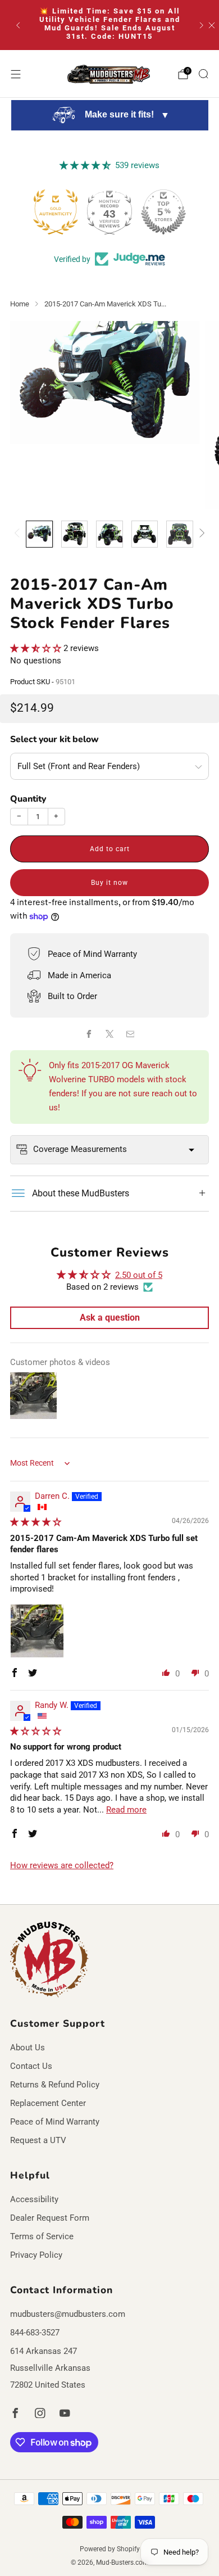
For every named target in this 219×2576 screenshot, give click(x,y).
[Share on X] (109, 1034)
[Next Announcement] (202, 25)
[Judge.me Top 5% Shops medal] (163, 212)
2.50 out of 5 (139, 1275)
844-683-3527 (35, 2333)
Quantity (28, 799)
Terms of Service (42, 2236)
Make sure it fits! (126, 115)
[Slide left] (19, 534)
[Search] (203, 74)
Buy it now (109, 883)
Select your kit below (54, 739)
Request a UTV (38, 2140)
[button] (37, 648)
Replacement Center (48, 2103)
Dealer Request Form (50, 2218)
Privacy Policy (36, 2255)
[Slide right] (200, 534)
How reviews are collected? (62, 1865)
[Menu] (16, 74)
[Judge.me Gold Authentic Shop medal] (56, 212)
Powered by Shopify (110, 2549)
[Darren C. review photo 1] (37, 1631)
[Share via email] (130, 1034)
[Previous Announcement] (18, 25)
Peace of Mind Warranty (55, 2122)
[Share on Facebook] (89, 1034)
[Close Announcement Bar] (212, 25)
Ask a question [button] (110, 1318)
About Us (28, 2048)
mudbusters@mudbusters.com (68, 2314)
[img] (36, 1522)
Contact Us (31, 2066)
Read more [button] (126, 1810)
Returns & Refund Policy (55, 2085)
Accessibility (34, 2199)
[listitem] (110, 25)
